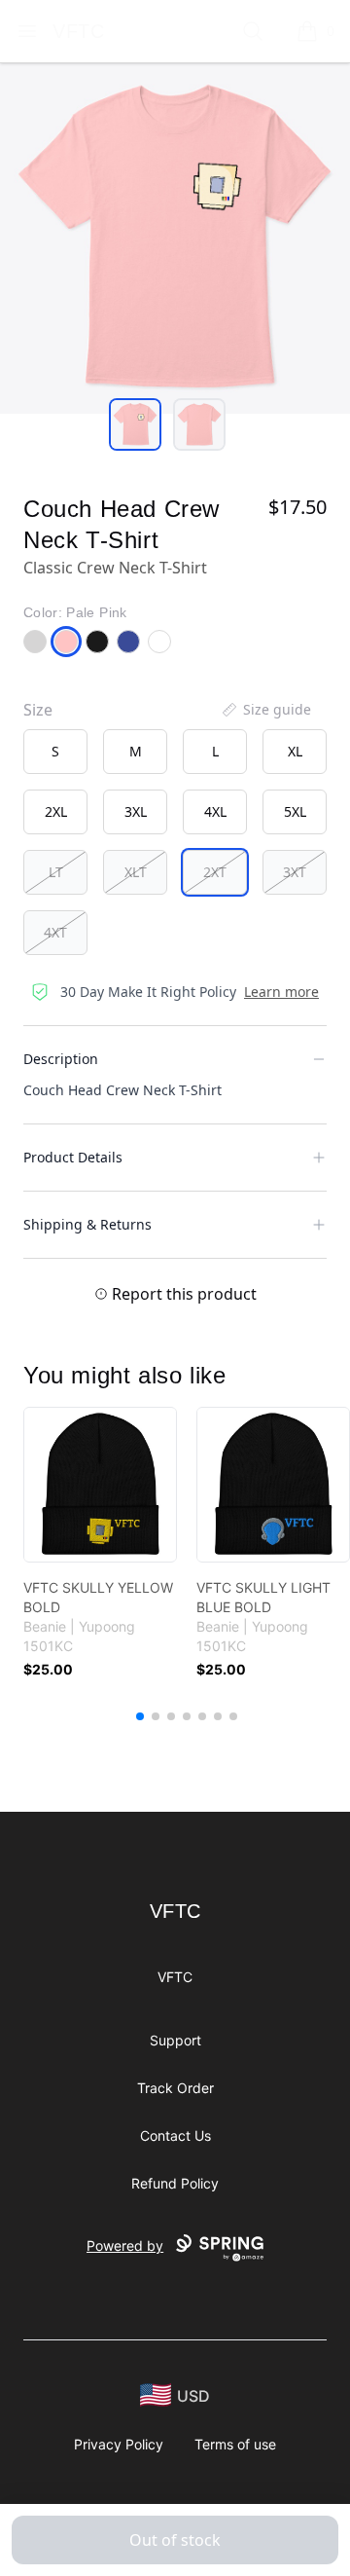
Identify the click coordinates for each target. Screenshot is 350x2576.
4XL (215, 811)
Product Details (73, 1157)
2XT (215, 872)
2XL (56, 811)
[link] (100, 1485)
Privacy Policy (119, 2444)
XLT (136, 872)
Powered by (125, 2245)
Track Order (175, 2088)
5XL (295, 811)
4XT (55, 932)
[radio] (55, 752)
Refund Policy (175, 2183)
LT (56, 872)
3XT (295, 872)
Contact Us (175, 2135)
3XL (136, 811)
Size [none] (38, 710)
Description (61, 1059)
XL (295, 751)
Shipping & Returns (87, 1224)
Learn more (281, 992)
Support (175, 2040)
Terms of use (235, 2444)
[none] (265, 710)
